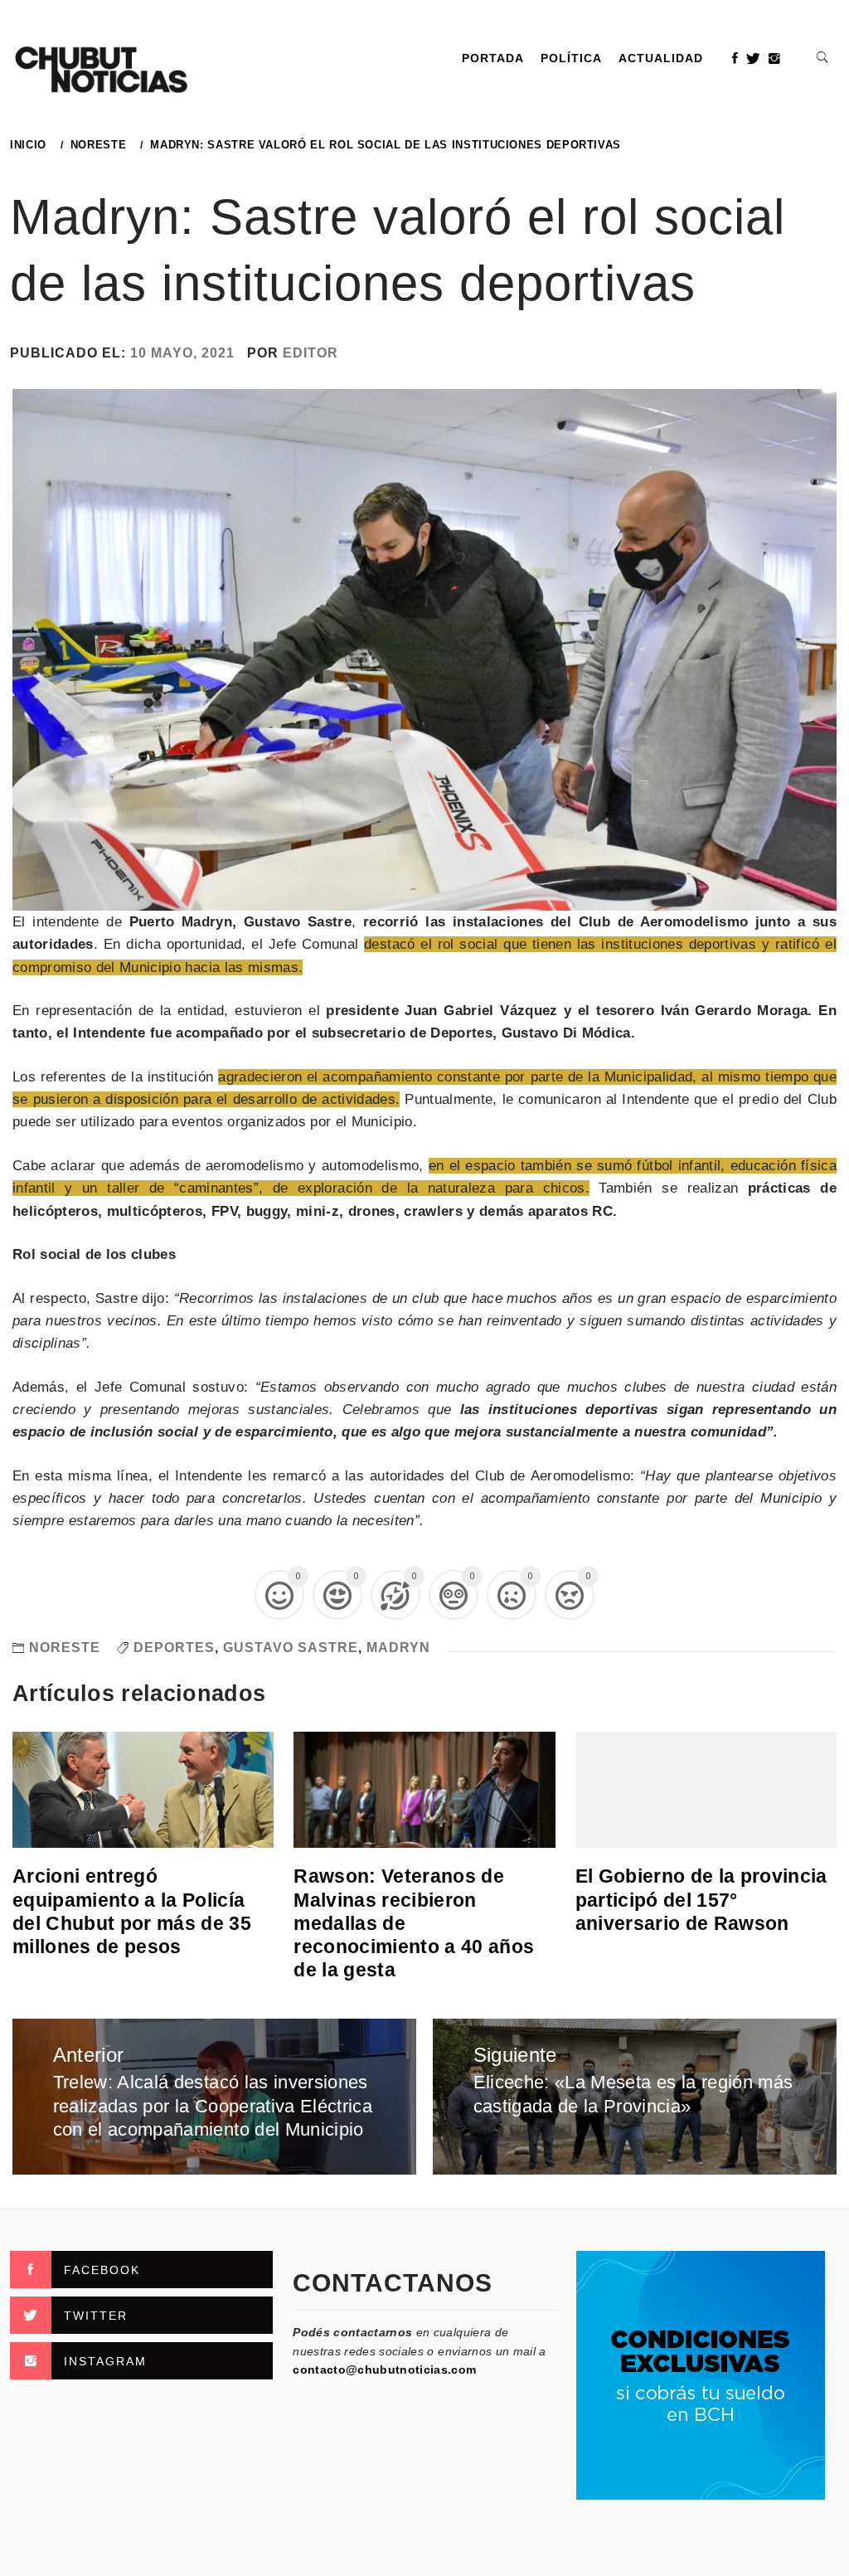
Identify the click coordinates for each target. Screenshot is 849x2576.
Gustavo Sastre (291, 1648)
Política (571, 58)
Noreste (65, 1648)
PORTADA (493, 58)
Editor (310, 353)
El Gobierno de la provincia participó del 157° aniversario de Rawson (701, 1899)
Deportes (174, 1648)
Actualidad (661, 58)
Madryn (398, 1648)
